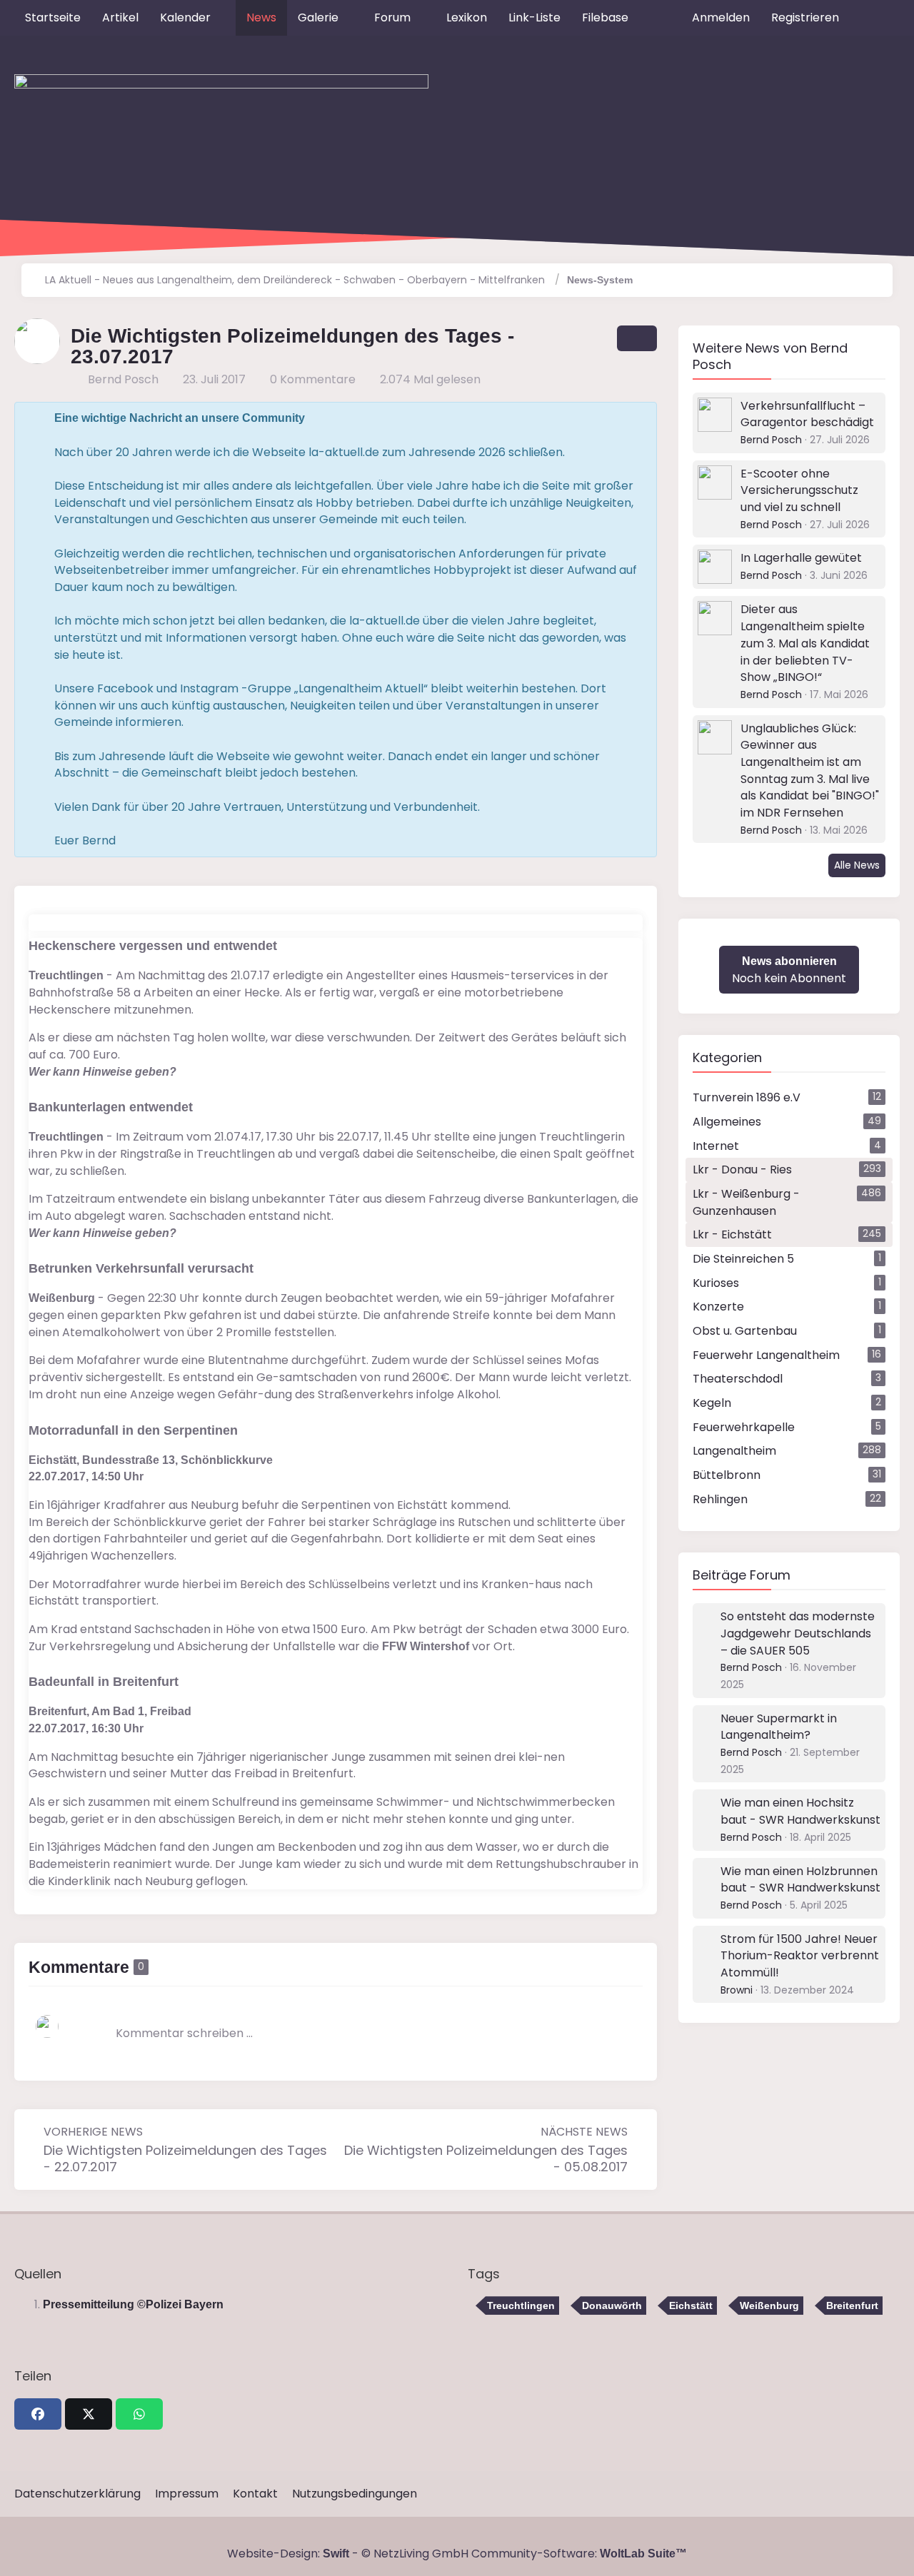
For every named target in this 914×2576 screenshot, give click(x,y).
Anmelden (721, 17)
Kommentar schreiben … (184, 2033)
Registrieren (805, 17)
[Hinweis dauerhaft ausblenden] (635, 418)
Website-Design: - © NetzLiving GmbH (348, 2554)
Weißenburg (769, 2305)
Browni (737, 1990)
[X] (89, 2414)
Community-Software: (579, 2554)
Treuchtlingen (521, 2305)
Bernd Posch (771, 440)
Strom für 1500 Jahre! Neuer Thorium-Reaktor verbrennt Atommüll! (800, 1956)
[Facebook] (38, 2414)
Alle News (857, 865)
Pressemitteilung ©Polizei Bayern (133, 2304)
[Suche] (875, 18)
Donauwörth (612, 2305)
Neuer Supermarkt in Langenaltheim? (779, 1727)
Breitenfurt (852, 2305)
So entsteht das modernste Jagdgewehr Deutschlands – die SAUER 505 (798, 1633)
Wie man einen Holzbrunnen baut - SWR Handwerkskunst (800, 1880)
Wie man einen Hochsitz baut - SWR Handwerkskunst (800, 1811)
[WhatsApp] (139, 2414)
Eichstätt (691, 2305)
